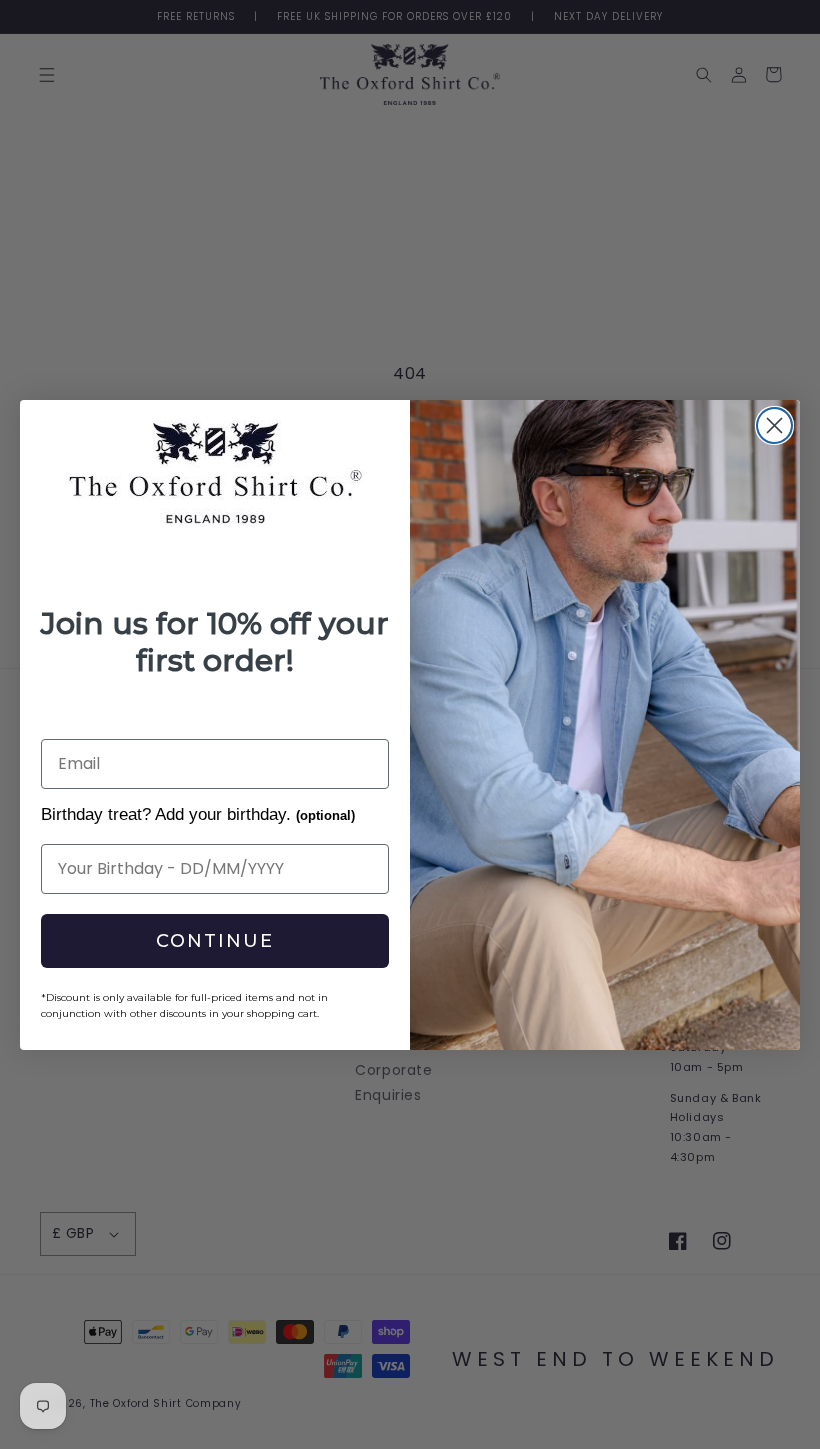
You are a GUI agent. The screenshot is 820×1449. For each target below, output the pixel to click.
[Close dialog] (774, 425)
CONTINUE (215, 941)
